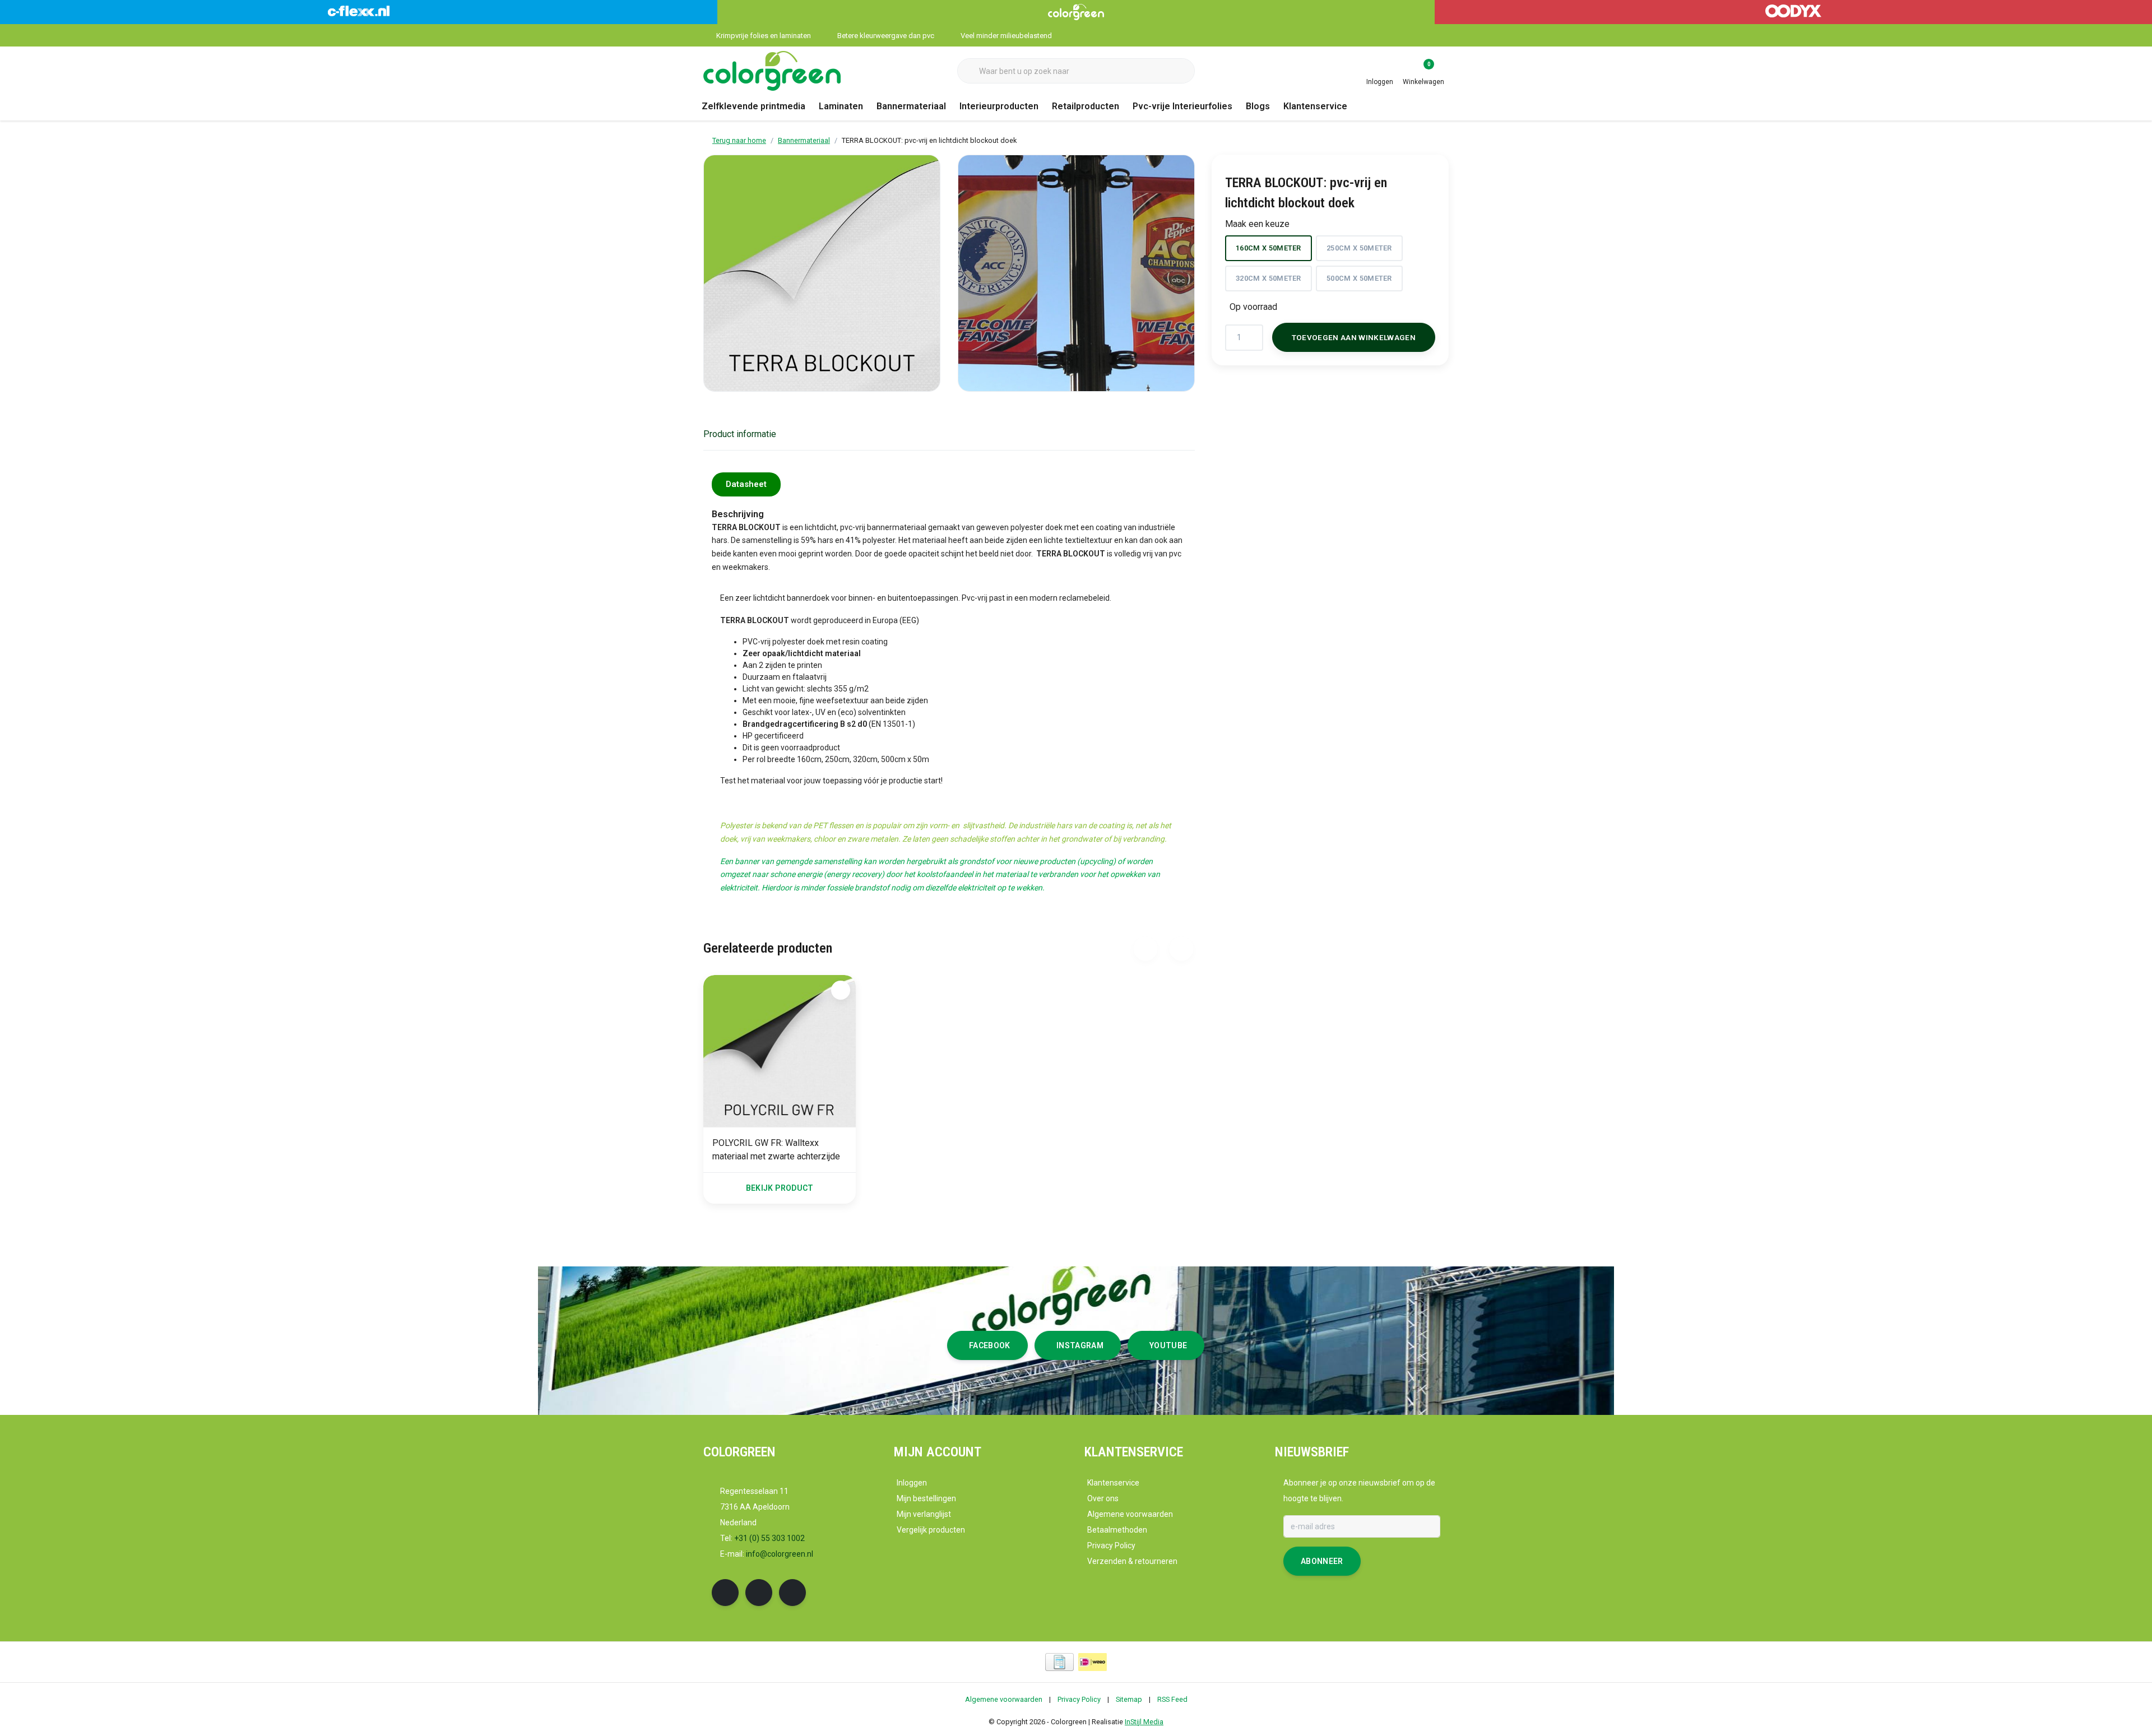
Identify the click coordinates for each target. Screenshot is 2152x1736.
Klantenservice (1315, 106)
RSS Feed (1172, 1699)
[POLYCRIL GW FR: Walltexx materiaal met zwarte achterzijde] (780, 1051)
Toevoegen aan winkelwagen (1354, 337)
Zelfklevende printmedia (753, 106)
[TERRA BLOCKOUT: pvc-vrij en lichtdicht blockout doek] (822, 273)
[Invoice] (1059, 1662)
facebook (990, 1345)
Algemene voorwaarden (1004, 1699)
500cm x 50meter (1359, 278)
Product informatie (740, 434)
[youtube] (792, 1593)
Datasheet (746, 484)
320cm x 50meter (1269, 278)
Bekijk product (780, 1188)
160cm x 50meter (1269, 248)
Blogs (1258, 106)
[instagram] (759, 1593)
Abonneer (1322, 1561)
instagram (1080, 1345)
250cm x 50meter (1359, 248)
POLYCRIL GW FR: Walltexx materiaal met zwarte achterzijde (776, 1150)
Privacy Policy (1079, 1699)
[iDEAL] (1093, 1662)
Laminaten (841, 106)
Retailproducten (1086, 106)
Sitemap (1129, 1699)
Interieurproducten (999, 106)
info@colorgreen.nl (780, 1554)
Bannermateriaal (911, 106)
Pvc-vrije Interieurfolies (1182, 106)
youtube (1168, 1345)
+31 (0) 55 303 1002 (769, 1538)
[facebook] (725, 1593)
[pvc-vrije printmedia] (772, 70)
